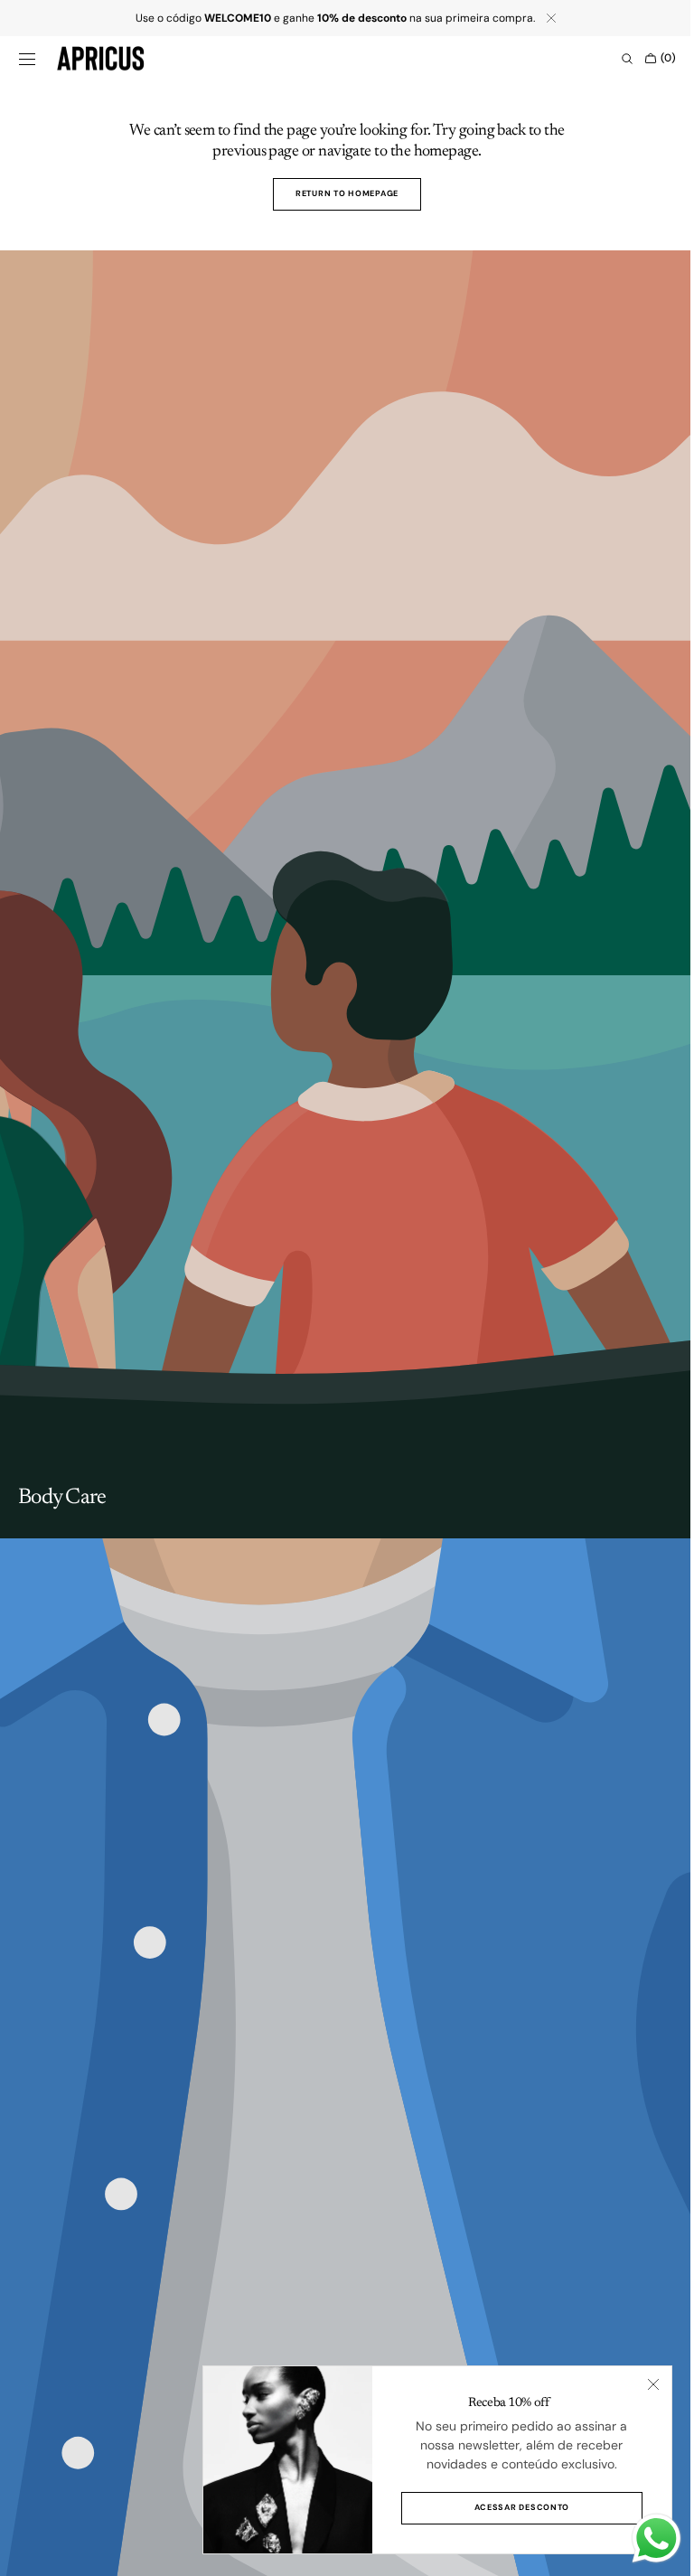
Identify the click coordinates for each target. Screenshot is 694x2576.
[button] (27, 59)
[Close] (640, 2384)
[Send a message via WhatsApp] (643, 2538)
